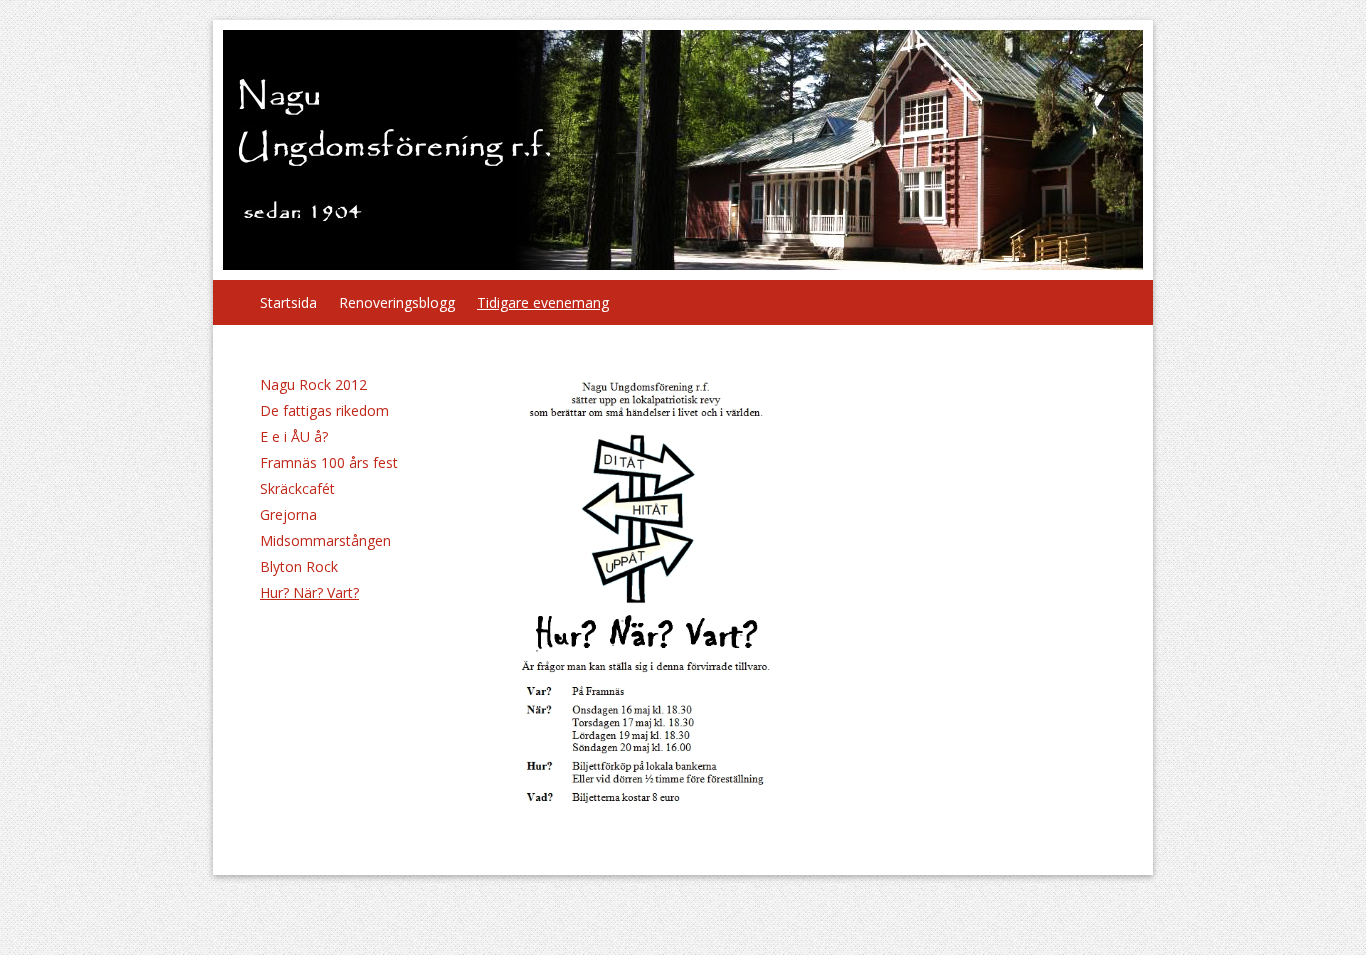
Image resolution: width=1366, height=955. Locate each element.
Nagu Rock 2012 (313, 384)
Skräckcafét (297, 488)
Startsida (288, 302)
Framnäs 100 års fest (329, 462)
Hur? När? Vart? (309, 592)
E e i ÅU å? (294, 436)
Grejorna (288, 514)
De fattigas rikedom (324, 410)
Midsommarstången (325, 540)
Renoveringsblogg (397, 302)
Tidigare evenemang (543, 302)
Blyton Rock (299, 566)
